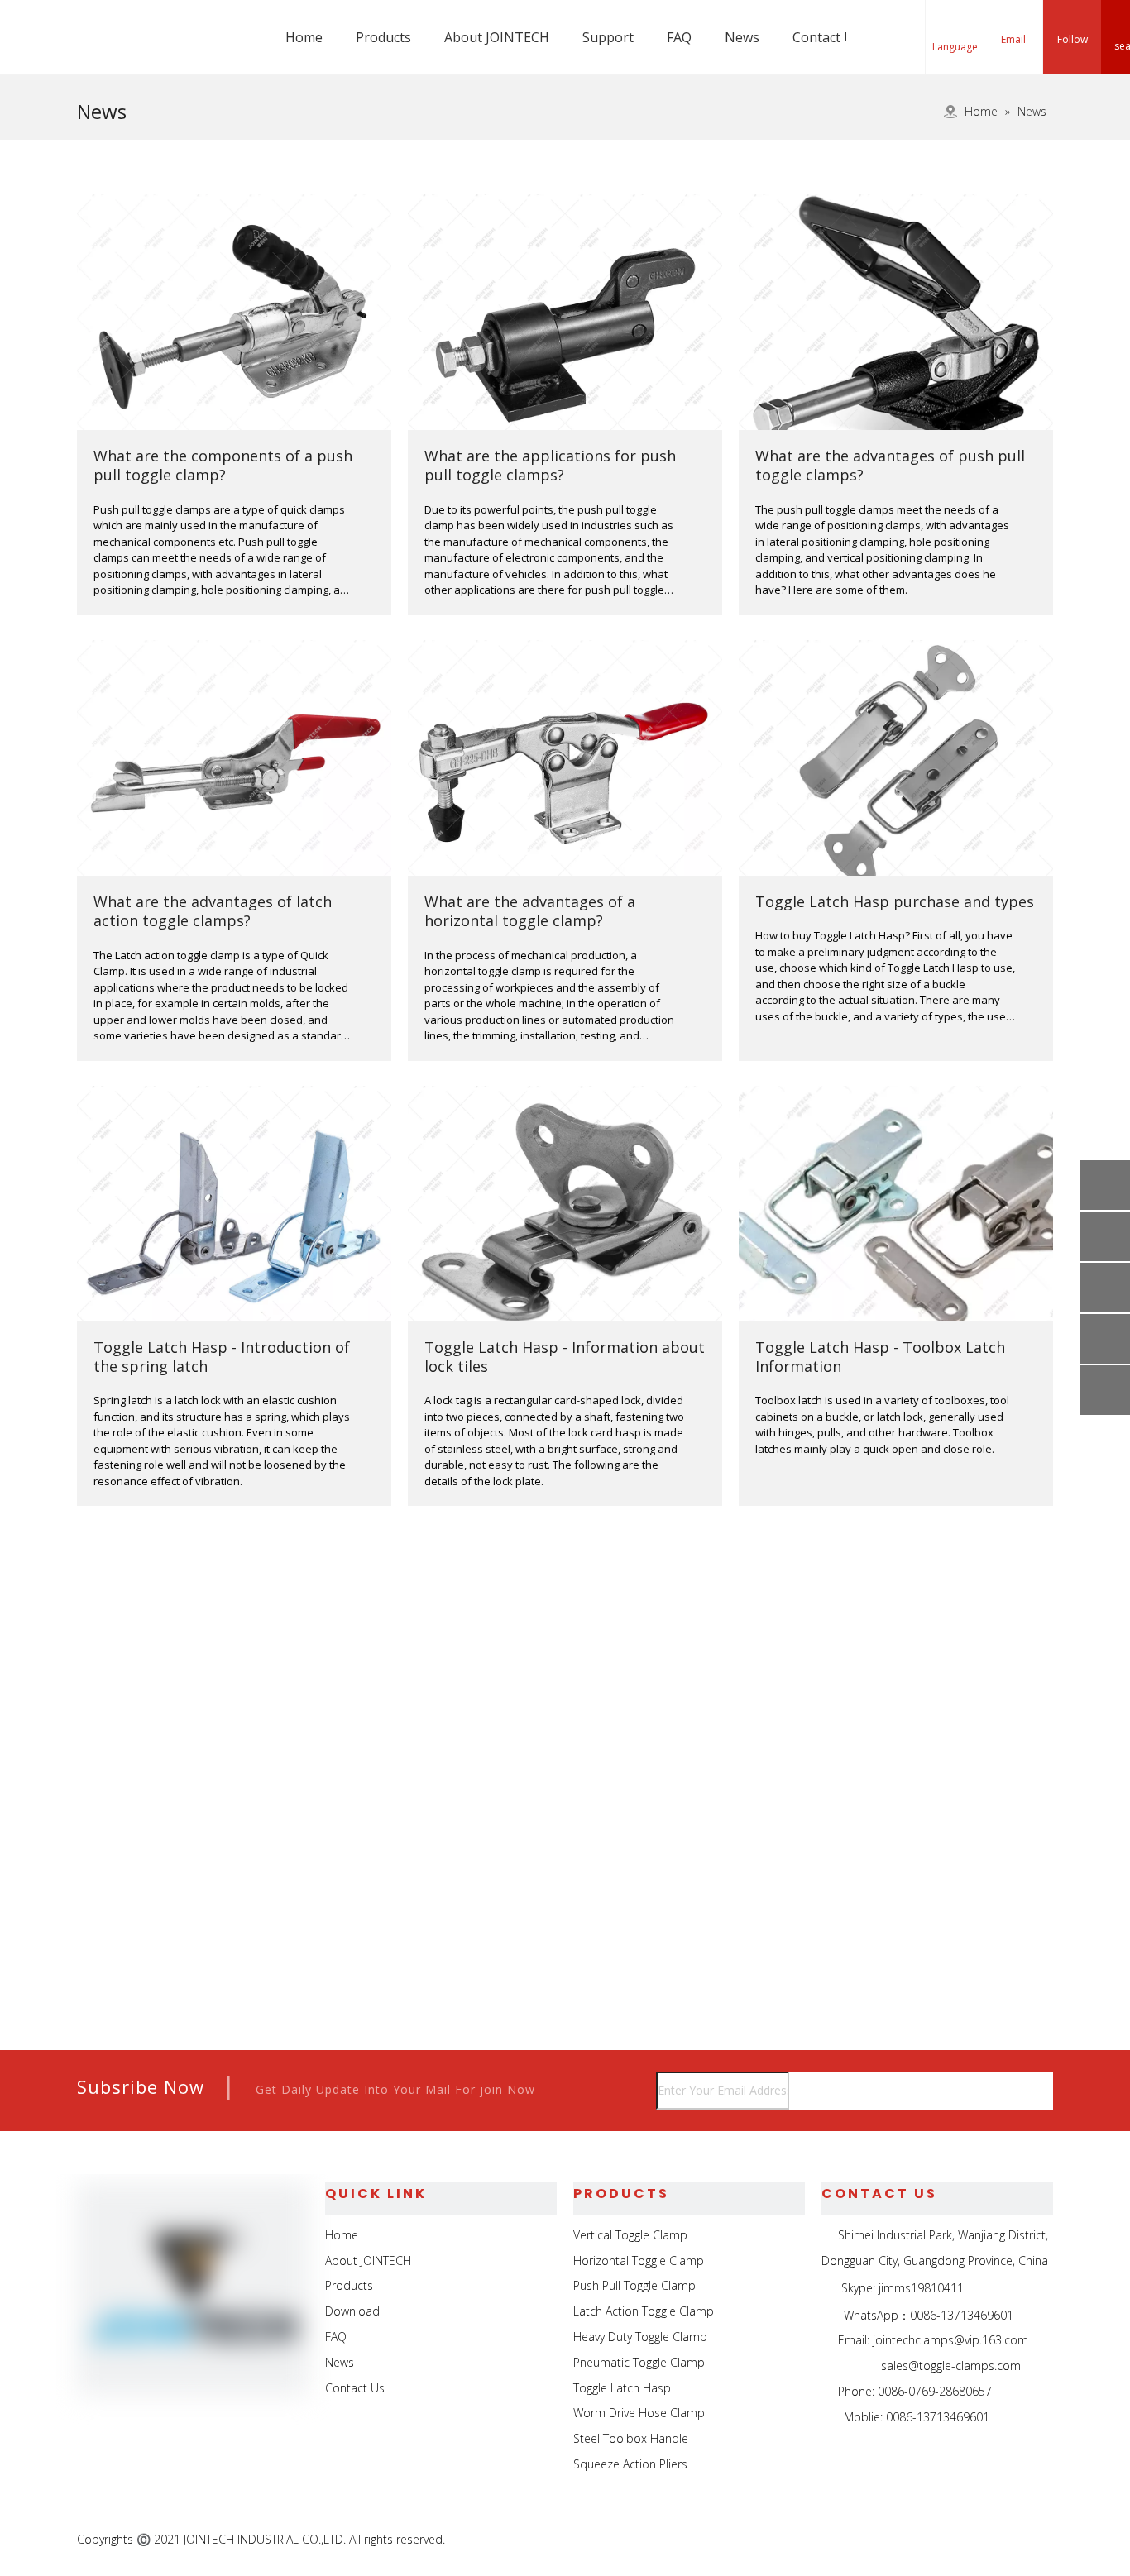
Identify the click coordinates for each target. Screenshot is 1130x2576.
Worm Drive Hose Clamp (639, 2413)
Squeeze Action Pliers (630, 2464)
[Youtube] (1039, 2540)
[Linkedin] (962, 2540)
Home (342, 2235)
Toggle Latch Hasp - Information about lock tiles (565, 1357)
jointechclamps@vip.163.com (950, 2340)
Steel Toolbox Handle (631, 2438)
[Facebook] (924, 2540)
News (340, 2362)
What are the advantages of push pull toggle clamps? (890, 465)
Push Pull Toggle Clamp (634, 2285)
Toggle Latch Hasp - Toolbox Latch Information (880, 1357)
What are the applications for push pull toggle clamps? (550, 465)
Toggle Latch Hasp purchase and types (895, 901)
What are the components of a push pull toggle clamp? (223, 465)
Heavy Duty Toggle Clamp (640, 2337)
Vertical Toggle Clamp (630, 2235)
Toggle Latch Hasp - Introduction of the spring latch (222, 1357)
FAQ (336, 2337)
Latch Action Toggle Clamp (644, 2311)
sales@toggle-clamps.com (951, 2366)
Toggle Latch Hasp (622, 2388)
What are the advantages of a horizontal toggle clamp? (530, 911)
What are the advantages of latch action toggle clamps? (213, 911)
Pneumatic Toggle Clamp (639, 2362)
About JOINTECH (368, 2261)
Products (349, 2285)
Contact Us (355, 2388)
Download (352, 2311)
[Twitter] (1001, 2540)
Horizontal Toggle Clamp (639, 2261)
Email (1013, 39)
